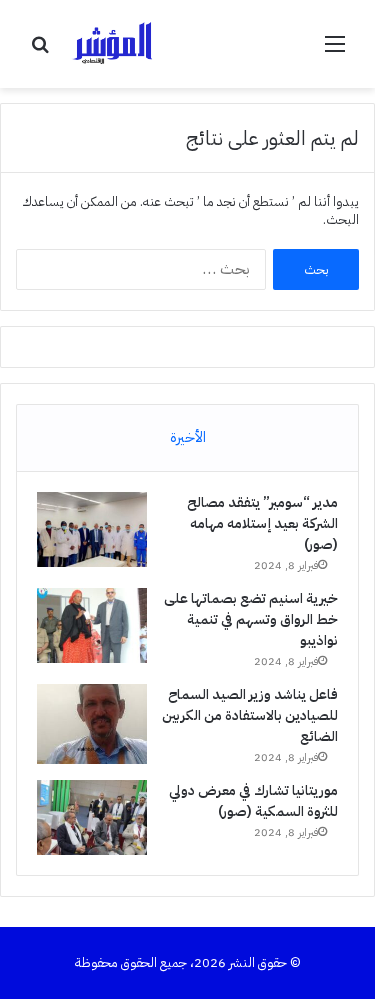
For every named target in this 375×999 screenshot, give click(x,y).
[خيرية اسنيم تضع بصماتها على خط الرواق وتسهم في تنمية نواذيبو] (92, 625)
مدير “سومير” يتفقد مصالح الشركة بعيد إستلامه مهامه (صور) (262, 523)
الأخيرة (188, 437)
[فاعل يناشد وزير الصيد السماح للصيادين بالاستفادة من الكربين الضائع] (92, 724)
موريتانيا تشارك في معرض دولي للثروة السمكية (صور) (253, 801)
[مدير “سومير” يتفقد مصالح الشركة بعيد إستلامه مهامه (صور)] (92, 529)
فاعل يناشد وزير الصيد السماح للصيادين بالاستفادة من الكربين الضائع (250, 715)
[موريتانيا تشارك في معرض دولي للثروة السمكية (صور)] (92, 817)
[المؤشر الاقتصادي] (114, 44)
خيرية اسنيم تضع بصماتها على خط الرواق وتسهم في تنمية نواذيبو (251, 619)
